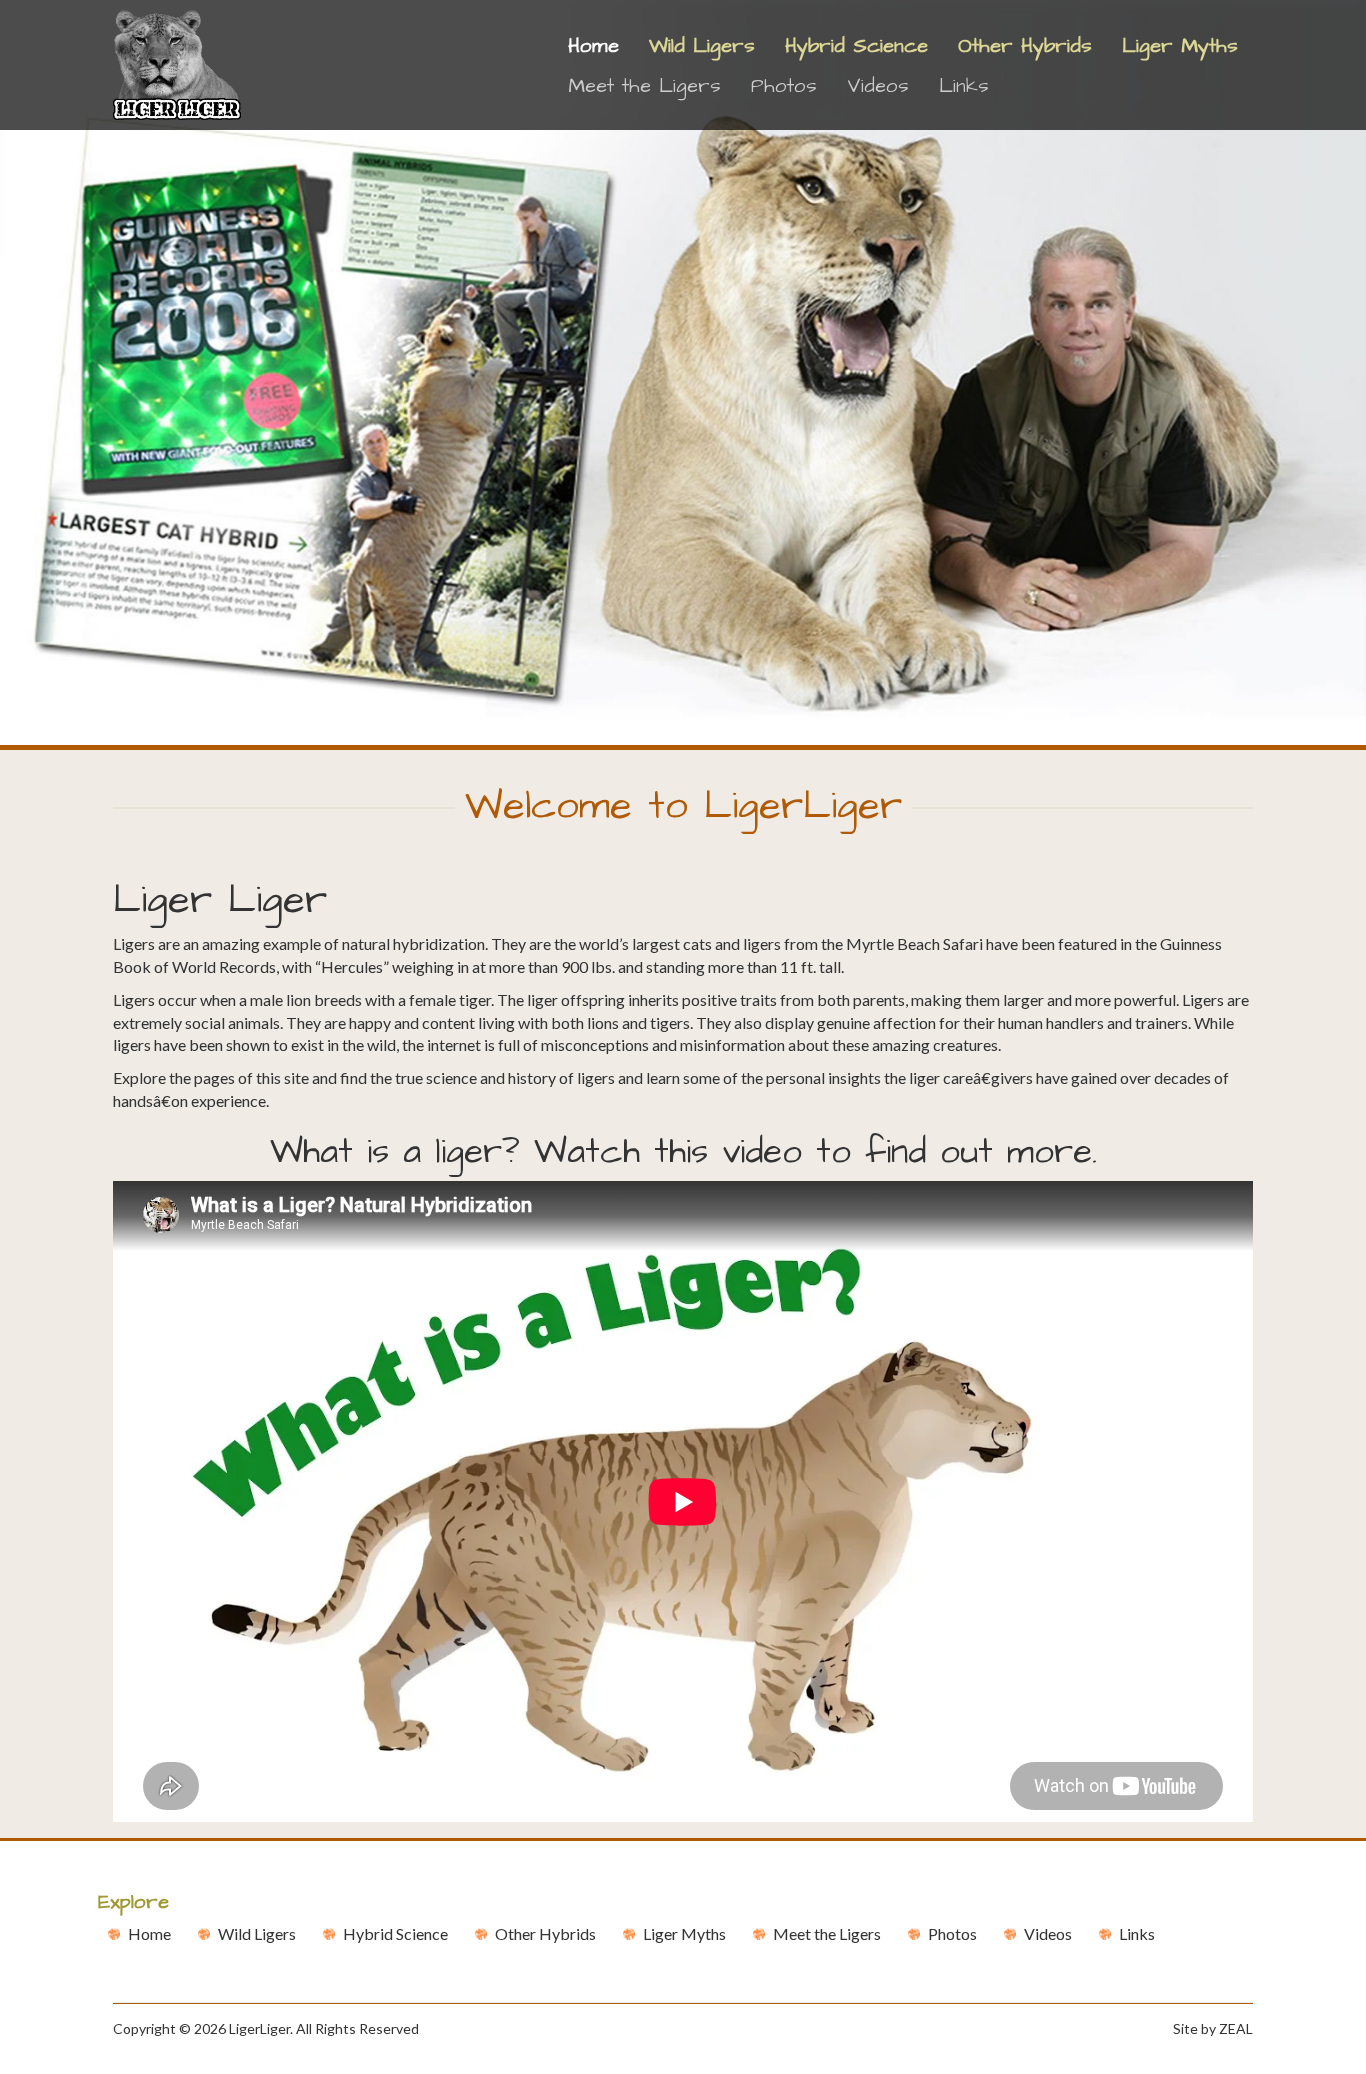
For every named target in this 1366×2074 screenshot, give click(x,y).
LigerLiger (259, 2028)
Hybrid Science (856, 46)
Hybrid (395, 1933)
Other (545, 1933)
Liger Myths (1180, 46)
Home (601, 45)
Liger (684, 1933)
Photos (784, 86)
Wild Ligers (702, 46)
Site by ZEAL (1213, 2028)
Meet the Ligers (644, 86)
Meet (827, 1933)
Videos (878, 86)
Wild (257, 1933)
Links (964, 86)
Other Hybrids (1025, 46)
